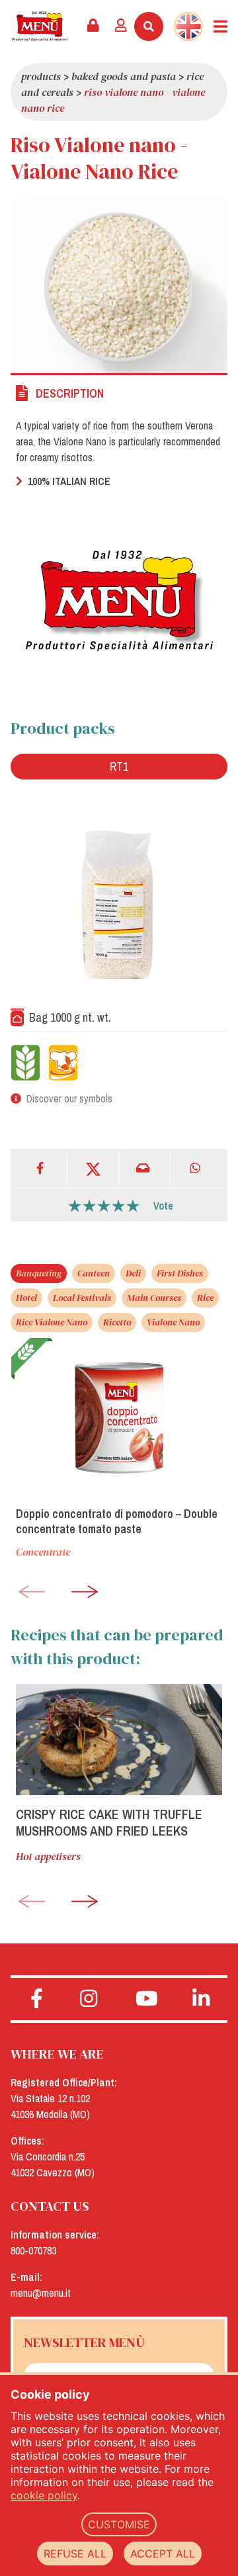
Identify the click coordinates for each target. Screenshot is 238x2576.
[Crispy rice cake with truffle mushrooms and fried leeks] (119, 1740)
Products (41, 76)
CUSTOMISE (119, 2524)
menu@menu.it (41, 2293)
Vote (163, 1206)
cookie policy (44, 2495)
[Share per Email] (145, 1168)
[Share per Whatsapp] (196, 1168)
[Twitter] (93, 1168)
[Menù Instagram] (89, 1999)
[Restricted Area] (93, 26)
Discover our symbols (69, 1098)
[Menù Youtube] (146, 1999)
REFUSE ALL (75, 2554)
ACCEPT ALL (163, 2554)
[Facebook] (42, 1168)
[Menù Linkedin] (201, 1999)
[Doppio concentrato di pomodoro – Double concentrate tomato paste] (119, 1417)
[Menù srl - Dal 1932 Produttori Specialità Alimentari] (40, 26)
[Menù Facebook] (37, 1999)
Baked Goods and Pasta (124, 76)
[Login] (121, 26)
